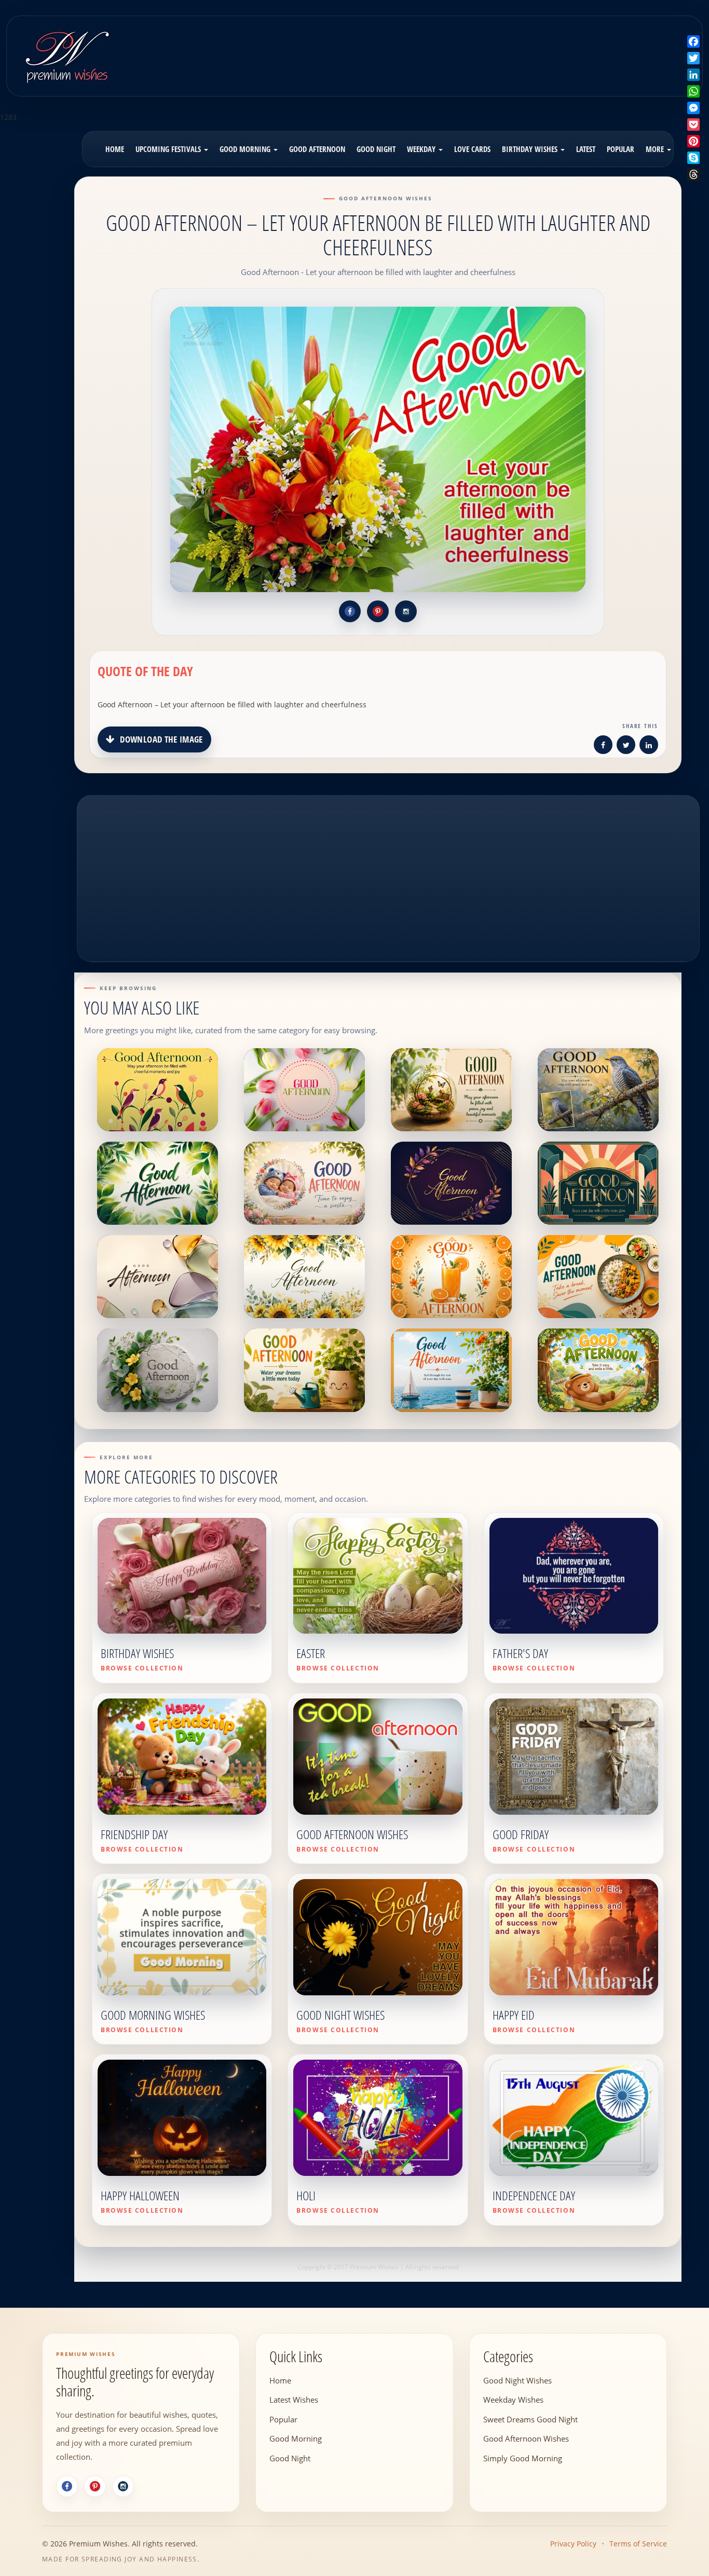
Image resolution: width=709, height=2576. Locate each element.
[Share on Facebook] (603, 746)
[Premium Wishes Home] (66, 55)
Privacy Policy (573, 2544)
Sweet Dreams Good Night (530, 2419)
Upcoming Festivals (169, 149)
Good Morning (246, 149)
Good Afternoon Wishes (526, 2438)
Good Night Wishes (517, 2380)
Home (115, 149)
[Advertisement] (439, 49)
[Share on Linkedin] (649, 746)
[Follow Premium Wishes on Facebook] (350, 611)
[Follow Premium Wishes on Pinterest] (378, 611)
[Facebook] (67, 2486)
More (656, 149)
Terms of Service (638, 2544)
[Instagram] (123, 2486)
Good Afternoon (317, 149)
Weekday (422, 149)
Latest (586, 149)
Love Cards (472, 149)
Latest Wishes (294, 2400)
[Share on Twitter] (626, 746)
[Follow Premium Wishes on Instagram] (406, 611)
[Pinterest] (95, 2486)
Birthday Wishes (531, 149)
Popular (621, 149)
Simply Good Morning (523, 2458)
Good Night (376, 149)
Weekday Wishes (513, 2400)
